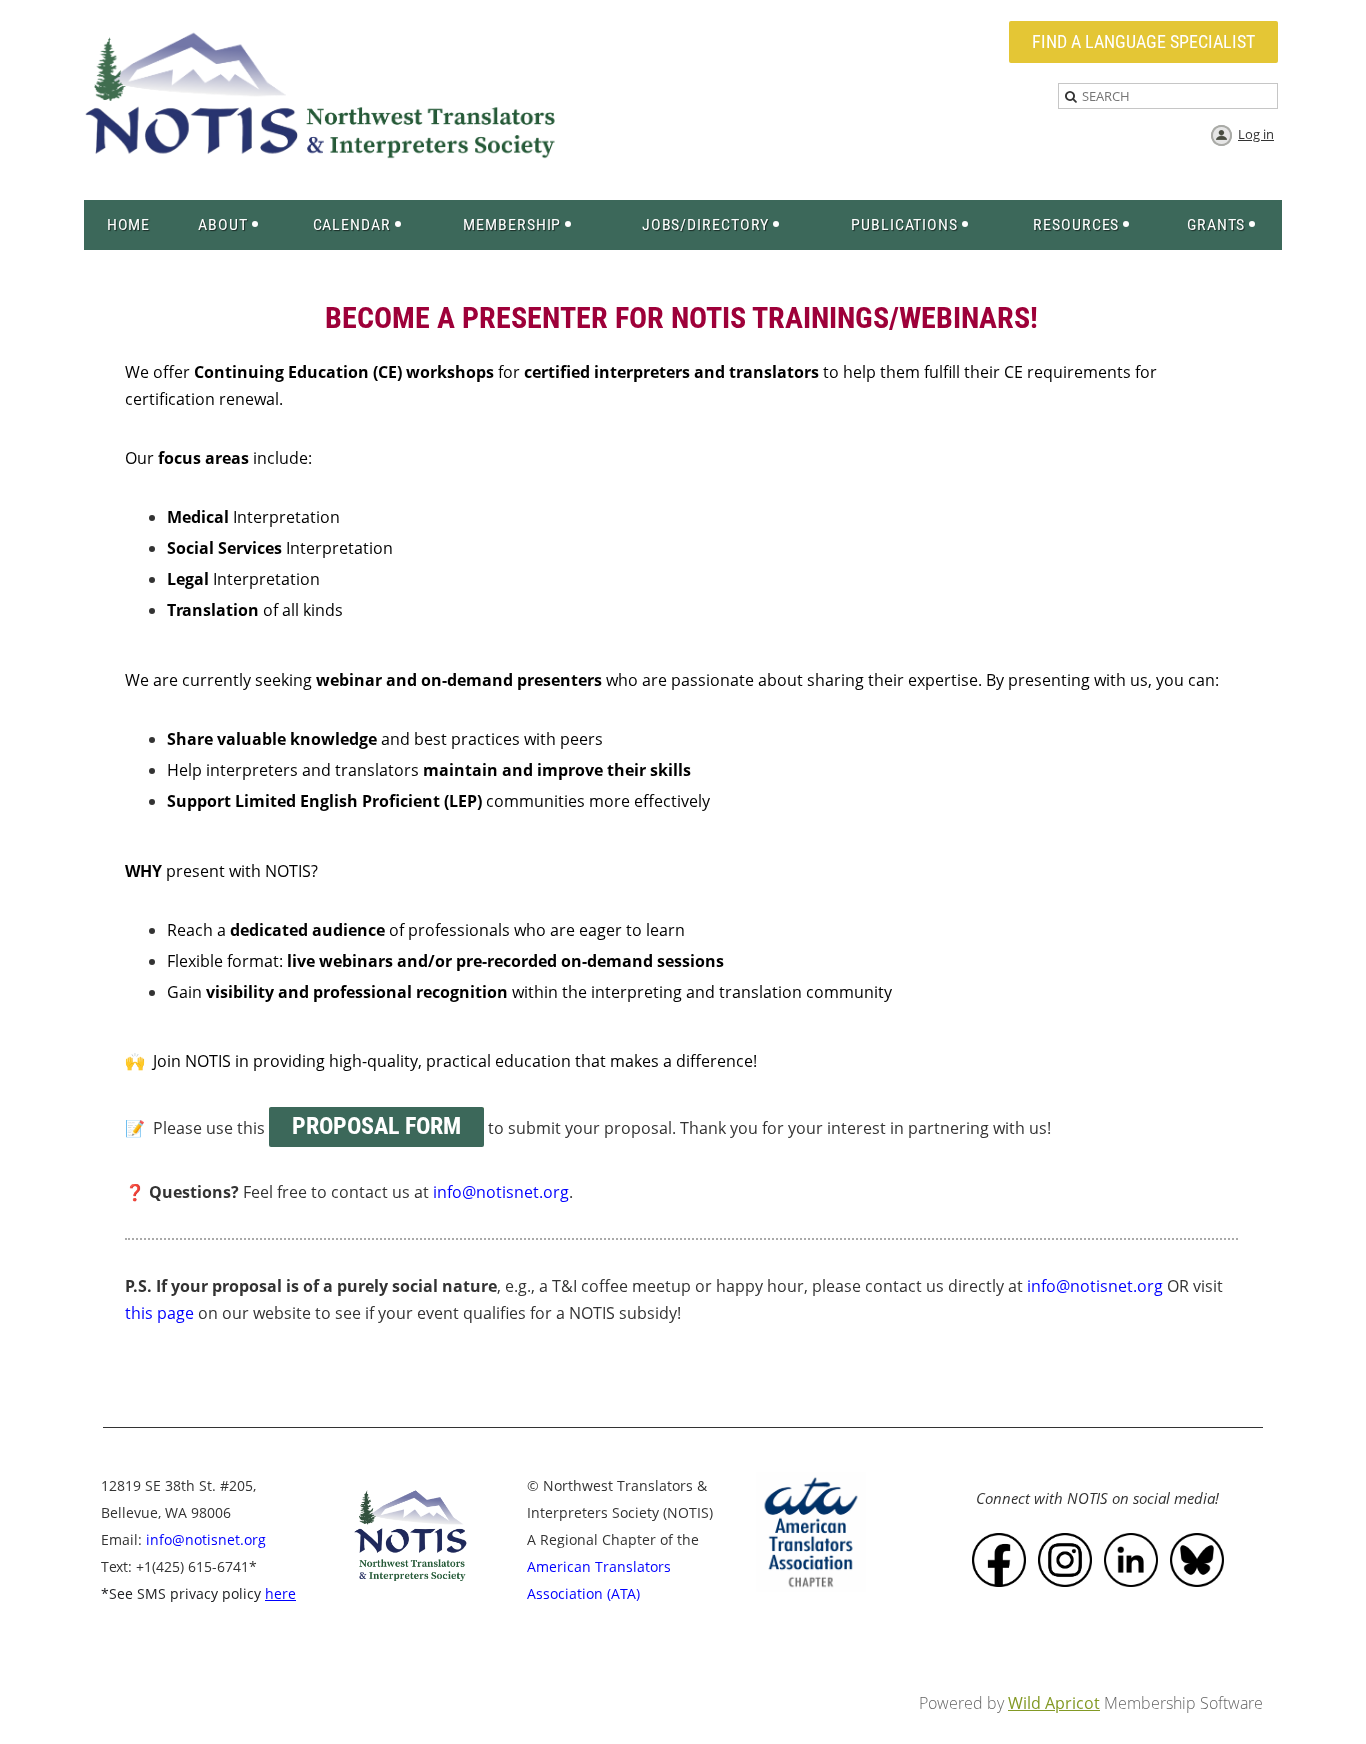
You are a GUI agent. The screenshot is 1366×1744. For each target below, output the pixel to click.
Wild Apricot (1054, 1703)
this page (159, 1313)
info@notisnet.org (1095, 1286)
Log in (1256, 134)
